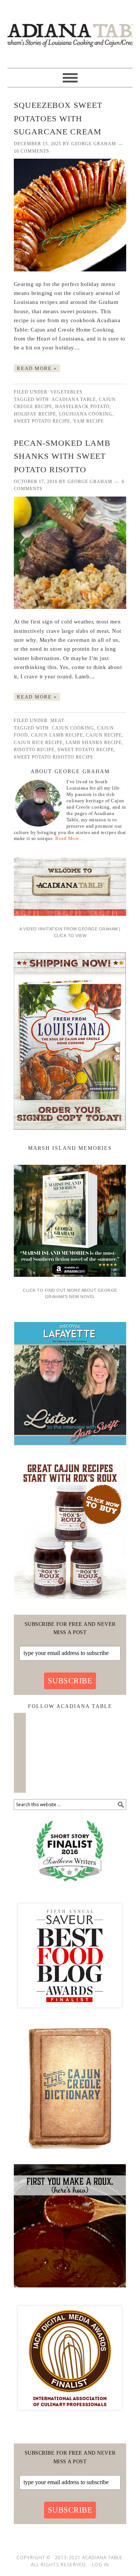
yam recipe (88, 421)
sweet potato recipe (42, 421)
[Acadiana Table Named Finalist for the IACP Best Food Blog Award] (70, 2417)
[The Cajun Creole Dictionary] (70, 2152)
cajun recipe (104, 735)
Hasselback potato (83, 407)
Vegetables (66, 392)
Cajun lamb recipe (57, 735)
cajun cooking (73, 728)
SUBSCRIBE (70, 1681)
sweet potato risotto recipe (54, 757)
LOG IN (100, 2565)
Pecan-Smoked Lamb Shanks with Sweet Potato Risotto (62, 456)
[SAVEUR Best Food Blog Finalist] (70, 2014)
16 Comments (32, 151)
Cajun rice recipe (38, 743)
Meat (57, 721)
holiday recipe (35, 414)
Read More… (70, 838)
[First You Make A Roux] (70, 2290)
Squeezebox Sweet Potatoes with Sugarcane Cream (58, 119)
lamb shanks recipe (94, 743)
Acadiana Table (70, 31)
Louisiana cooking (86, 414)
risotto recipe (34, 750)
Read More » (37, 368)
